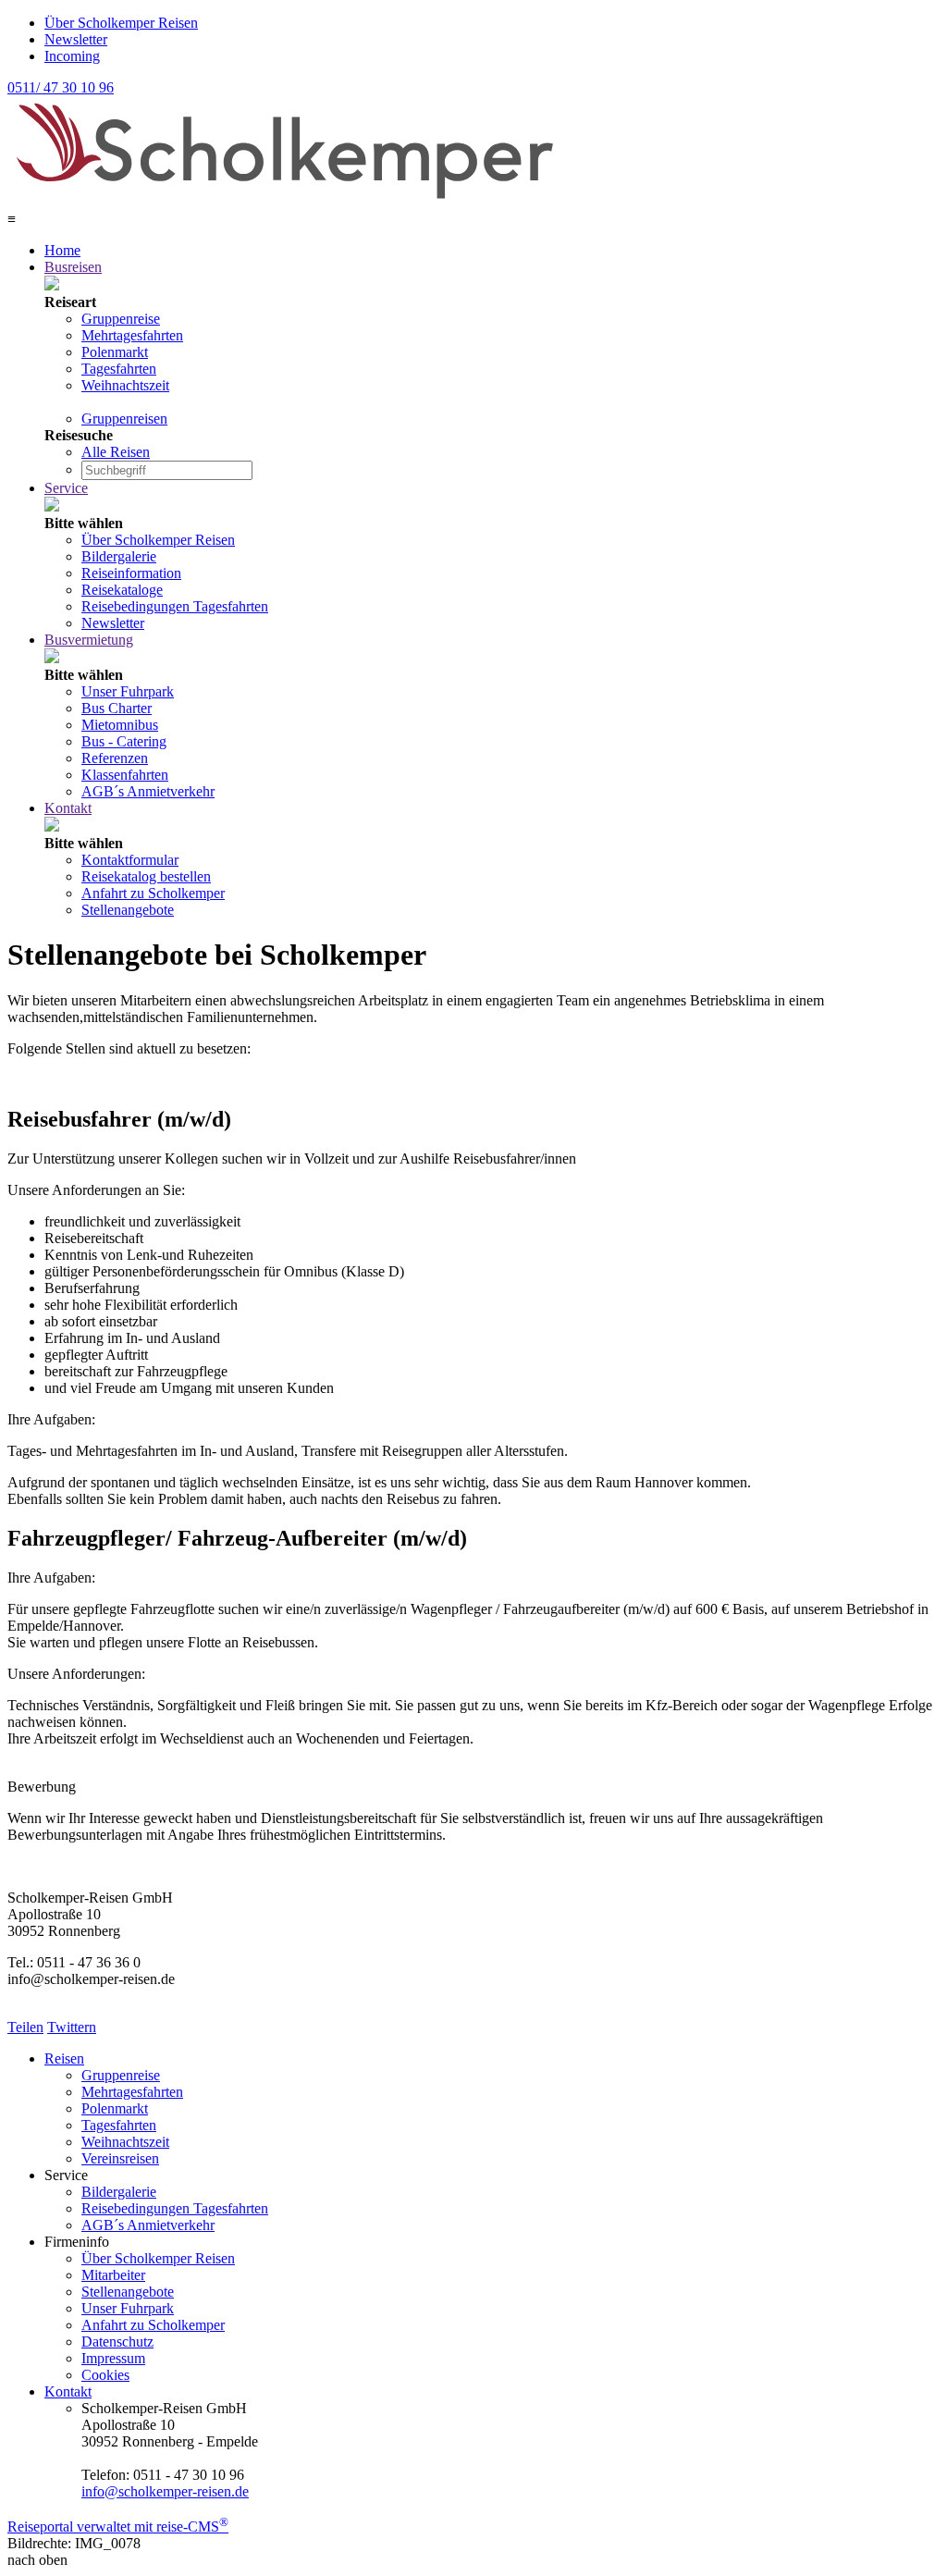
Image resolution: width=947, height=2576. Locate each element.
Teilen (25, 2027)
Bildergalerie (119, 556)
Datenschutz (117, 2342)
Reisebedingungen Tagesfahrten (175, 606)
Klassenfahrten (125, 775)
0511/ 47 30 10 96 (61, 87)
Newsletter (76, 39)
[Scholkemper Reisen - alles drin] (285, 202)
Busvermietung (89, 640)
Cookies (105, 2375)
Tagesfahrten (119, 369)
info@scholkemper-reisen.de (165, 2491)
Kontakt (68, 808)
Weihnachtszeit (125, 385)
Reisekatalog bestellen (146, 876)
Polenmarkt (115, 352)
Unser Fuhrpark (128, 691)
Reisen (64, 2058)
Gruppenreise (121, 319)
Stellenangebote (128, 910)
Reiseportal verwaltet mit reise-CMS (118, 2527)
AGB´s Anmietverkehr (148, 791)
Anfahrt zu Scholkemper (153, 893)
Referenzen (115, 758)
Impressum (113, 2358)
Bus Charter (117, 708)
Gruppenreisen (124, 419)
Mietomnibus (120, 725)
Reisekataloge (122, 590)
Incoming (72, 56)
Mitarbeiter (113, 2275)
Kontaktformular (130, 860)
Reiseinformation (131, 573)
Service (66, 488)
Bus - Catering (124, 741)
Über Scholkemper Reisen (121, 23)
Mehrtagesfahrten (132, 335)
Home (62, 250)
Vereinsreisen (120, 2158)
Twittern (72, 2027)
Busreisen (73, 267)
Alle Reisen (116, 452)
